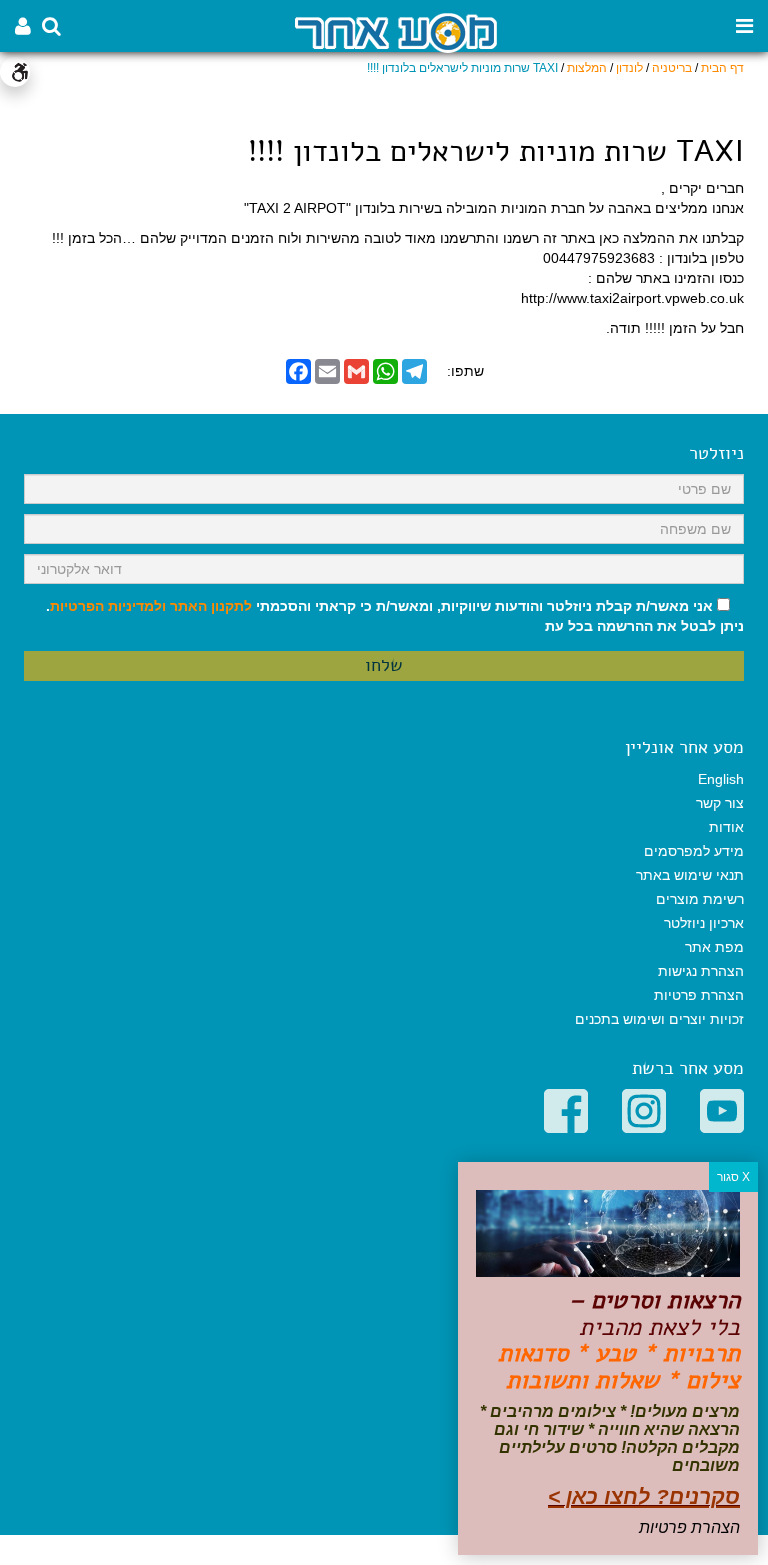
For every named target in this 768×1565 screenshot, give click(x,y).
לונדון (629, 68)
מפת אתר (714, 947)
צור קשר (720, 803)
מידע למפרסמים (694, 851)
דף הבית (722, 68)
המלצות (587, 68)
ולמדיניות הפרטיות (108, 606)
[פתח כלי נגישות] (15, 72)
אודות (726, 827)
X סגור (733, 1177)
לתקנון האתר (211, 606)
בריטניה (672, 68)
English (721, 779)
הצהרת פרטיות (699, 995)
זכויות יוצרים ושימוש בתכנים (659, 1019)
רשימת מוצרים (700, 899)
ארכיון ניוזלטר (704, 923)
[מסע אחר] (396, 31)
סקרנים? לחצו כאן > (644, 1496)
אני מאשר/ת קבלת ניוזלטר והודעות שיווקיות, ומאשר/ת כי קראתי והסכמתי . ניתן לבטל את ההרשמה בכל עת (395, 616)
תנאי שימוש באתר (690, 875)
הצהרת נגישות (701, 971)
